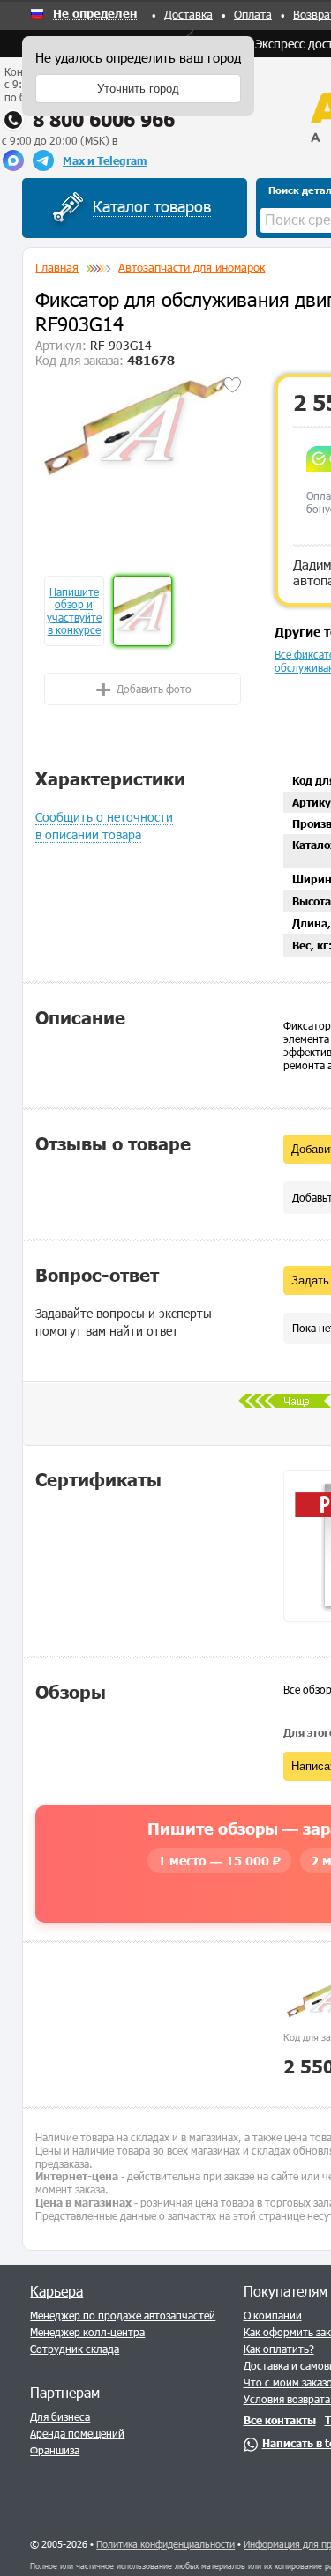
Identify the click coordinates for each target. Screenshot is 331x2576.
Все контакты (280, 2420)
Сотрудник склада (75, 2349)
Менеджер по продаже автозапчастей (123, 2315)
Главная (57, 267)
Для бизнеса (60, 2416)
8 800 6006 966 (104, 119)
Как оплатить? (279, 2349)
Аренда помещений (77, 2433)
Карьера (56, 2291)
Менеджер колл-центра (87, 2332)
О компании (273, 2315)
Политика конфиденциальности (165, 2544)
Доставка (188, 14)
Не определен (95, 14)
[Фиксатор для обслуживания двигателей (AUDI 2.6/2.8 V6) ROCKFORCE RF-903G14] (142, 427)
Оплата (253, 14)
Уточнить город (138, 89)
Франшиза (55, 2450)
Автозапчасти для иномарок (192, 267)
